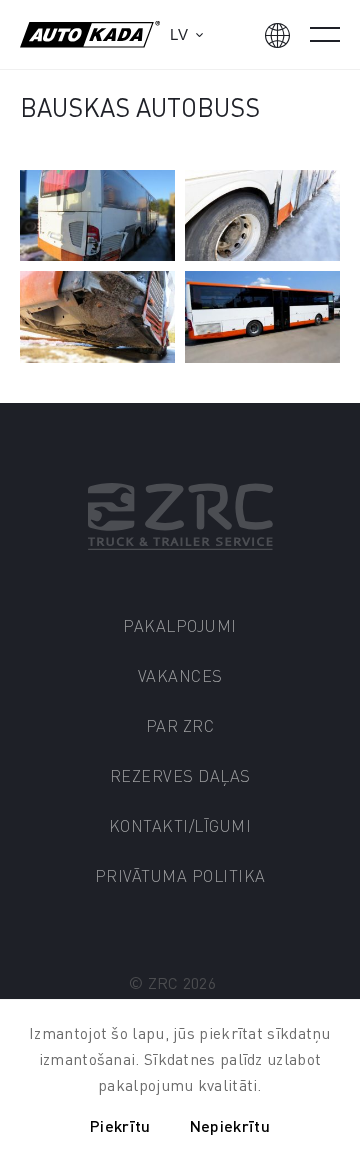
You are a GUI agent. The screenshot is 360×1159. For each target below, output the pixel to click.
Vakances (180, 675)
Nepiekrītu (230, 1125)
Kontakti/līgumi (180, 825)
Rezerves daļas (180, 775)
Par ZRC (180, 725)
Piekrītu (120, 1125)
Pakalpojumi (180, 625)
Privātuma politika (180, 875)
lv (179, 34)
